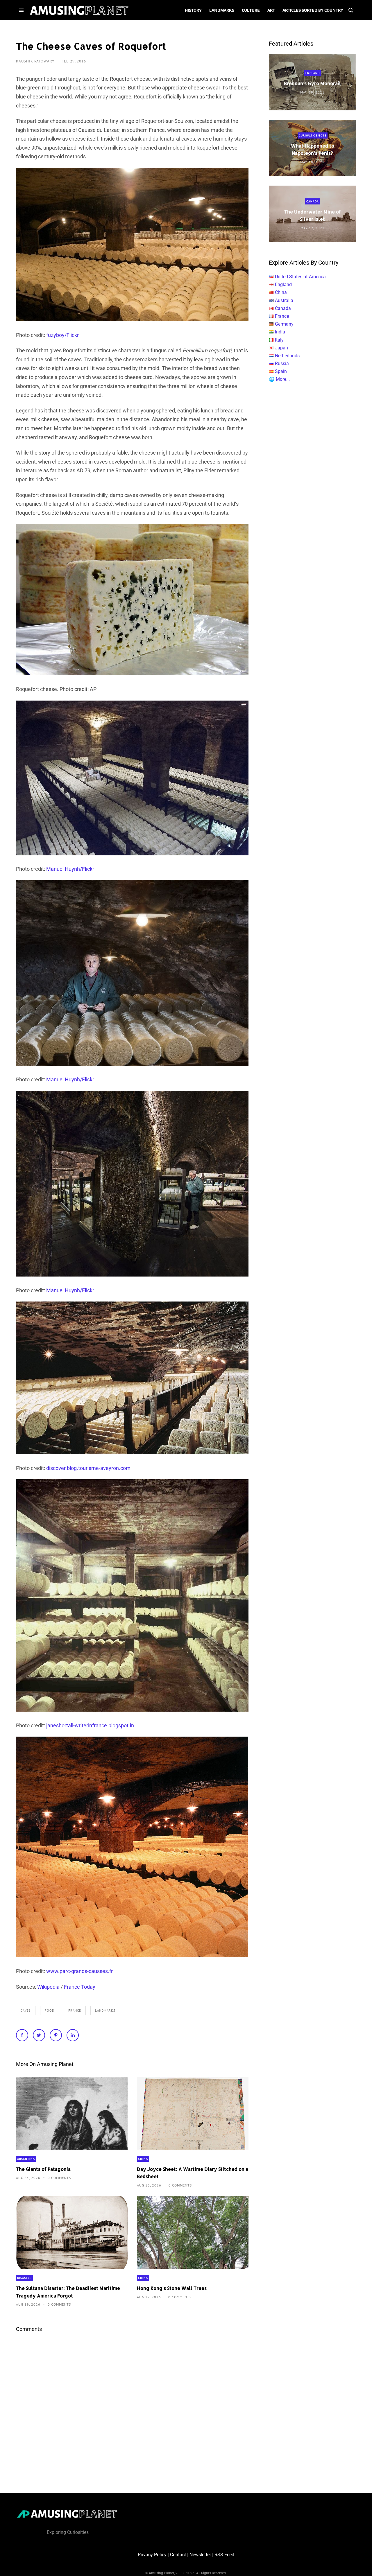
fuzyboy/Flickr (62, 335)
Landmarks (105, 2010)
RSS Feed (224, 2555)
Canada (313, 201)
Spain (281, 371)
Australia (284, 300)
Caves (26, 2010)
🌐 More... (279, 379)
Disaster (24, 2278)
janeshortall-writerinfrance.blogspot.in (90, 1725)
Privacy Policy (152, 2555)
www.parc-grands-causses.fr (79, 1971)
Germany (284, 324)
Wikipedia (48, 1987)
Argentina (26, 2159)
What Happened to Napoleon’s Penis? (313, 149)
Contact (178, 2555)
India (280, 332)
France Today (80, 1987)
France (75, 2010)
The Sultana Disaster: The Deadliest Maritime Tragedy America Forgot (68, 2292)
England (313, 73)
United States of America (300, 277)
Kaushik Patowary (36, 61)
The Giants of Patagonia (43, 2169)
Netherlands (287, 356)
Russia (282, 363)
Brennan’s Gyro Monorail (312, 83)
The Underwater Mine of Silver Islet (313, 215)
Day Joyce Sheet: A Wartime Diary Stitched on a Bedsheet (193, 2173)
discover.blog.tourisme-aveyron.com (88, 1468)
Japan (281, 348)
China (143, 2159)
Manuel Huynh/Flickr (70, 869)
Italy (279, 340)
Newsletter (200, 2555)
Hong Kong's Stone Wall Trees (172, 2288)
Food (50, 2010)
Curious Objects (313, 135)
